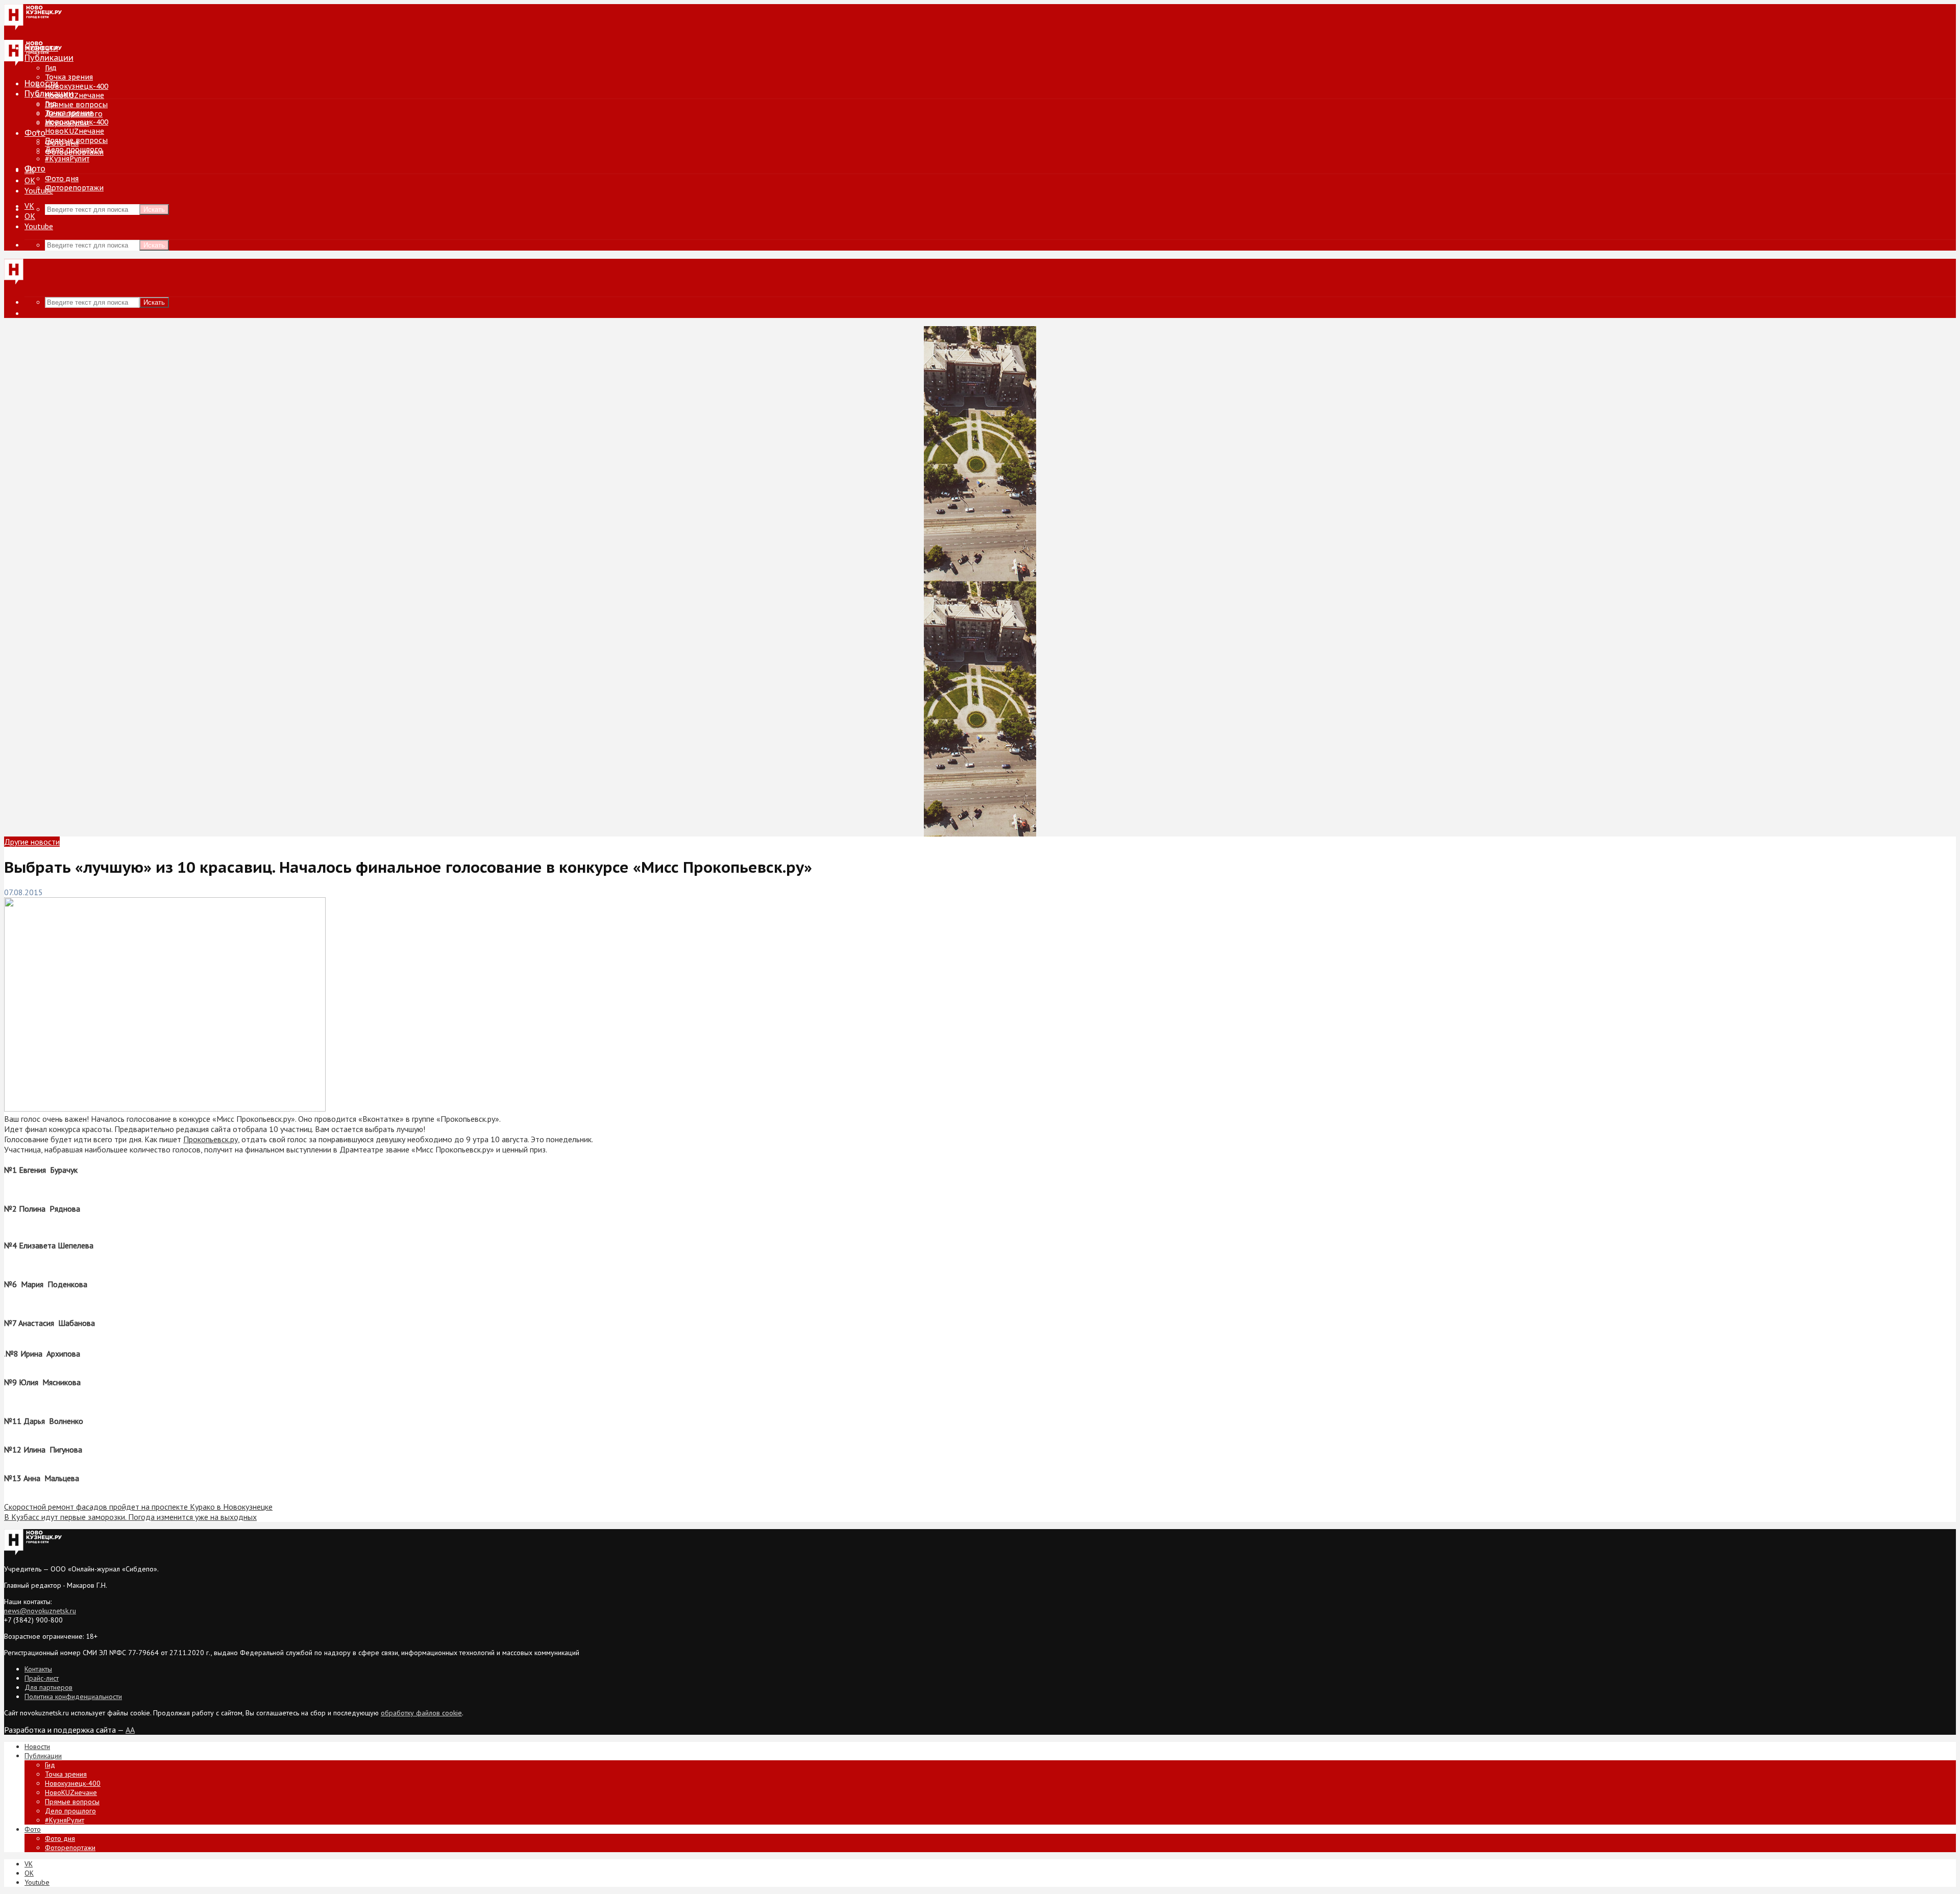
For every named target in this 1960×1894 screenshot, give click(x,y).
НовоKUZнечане (75, 95)
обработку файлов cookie (421, 1713)
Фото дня (62, 179)
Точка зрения (69, 77)
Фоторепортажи (74, 188)
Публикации (49, 93)
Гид (51, 104)
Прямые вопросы (76, 105)
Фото (35, 133)
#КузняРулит (67, 159)
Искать (154, 210)
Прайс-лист (42, 1678)
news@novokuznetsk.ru (40, 1611)
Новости (41, 83)
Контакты (38, 1669)
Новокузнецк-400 (77, 86)
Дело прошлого (74, 150)
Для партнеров (48, 1687)
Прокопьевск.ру (211, 1139)
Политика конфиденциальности (73, 1696)
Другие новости (32, 842)
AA (130, 1730)
